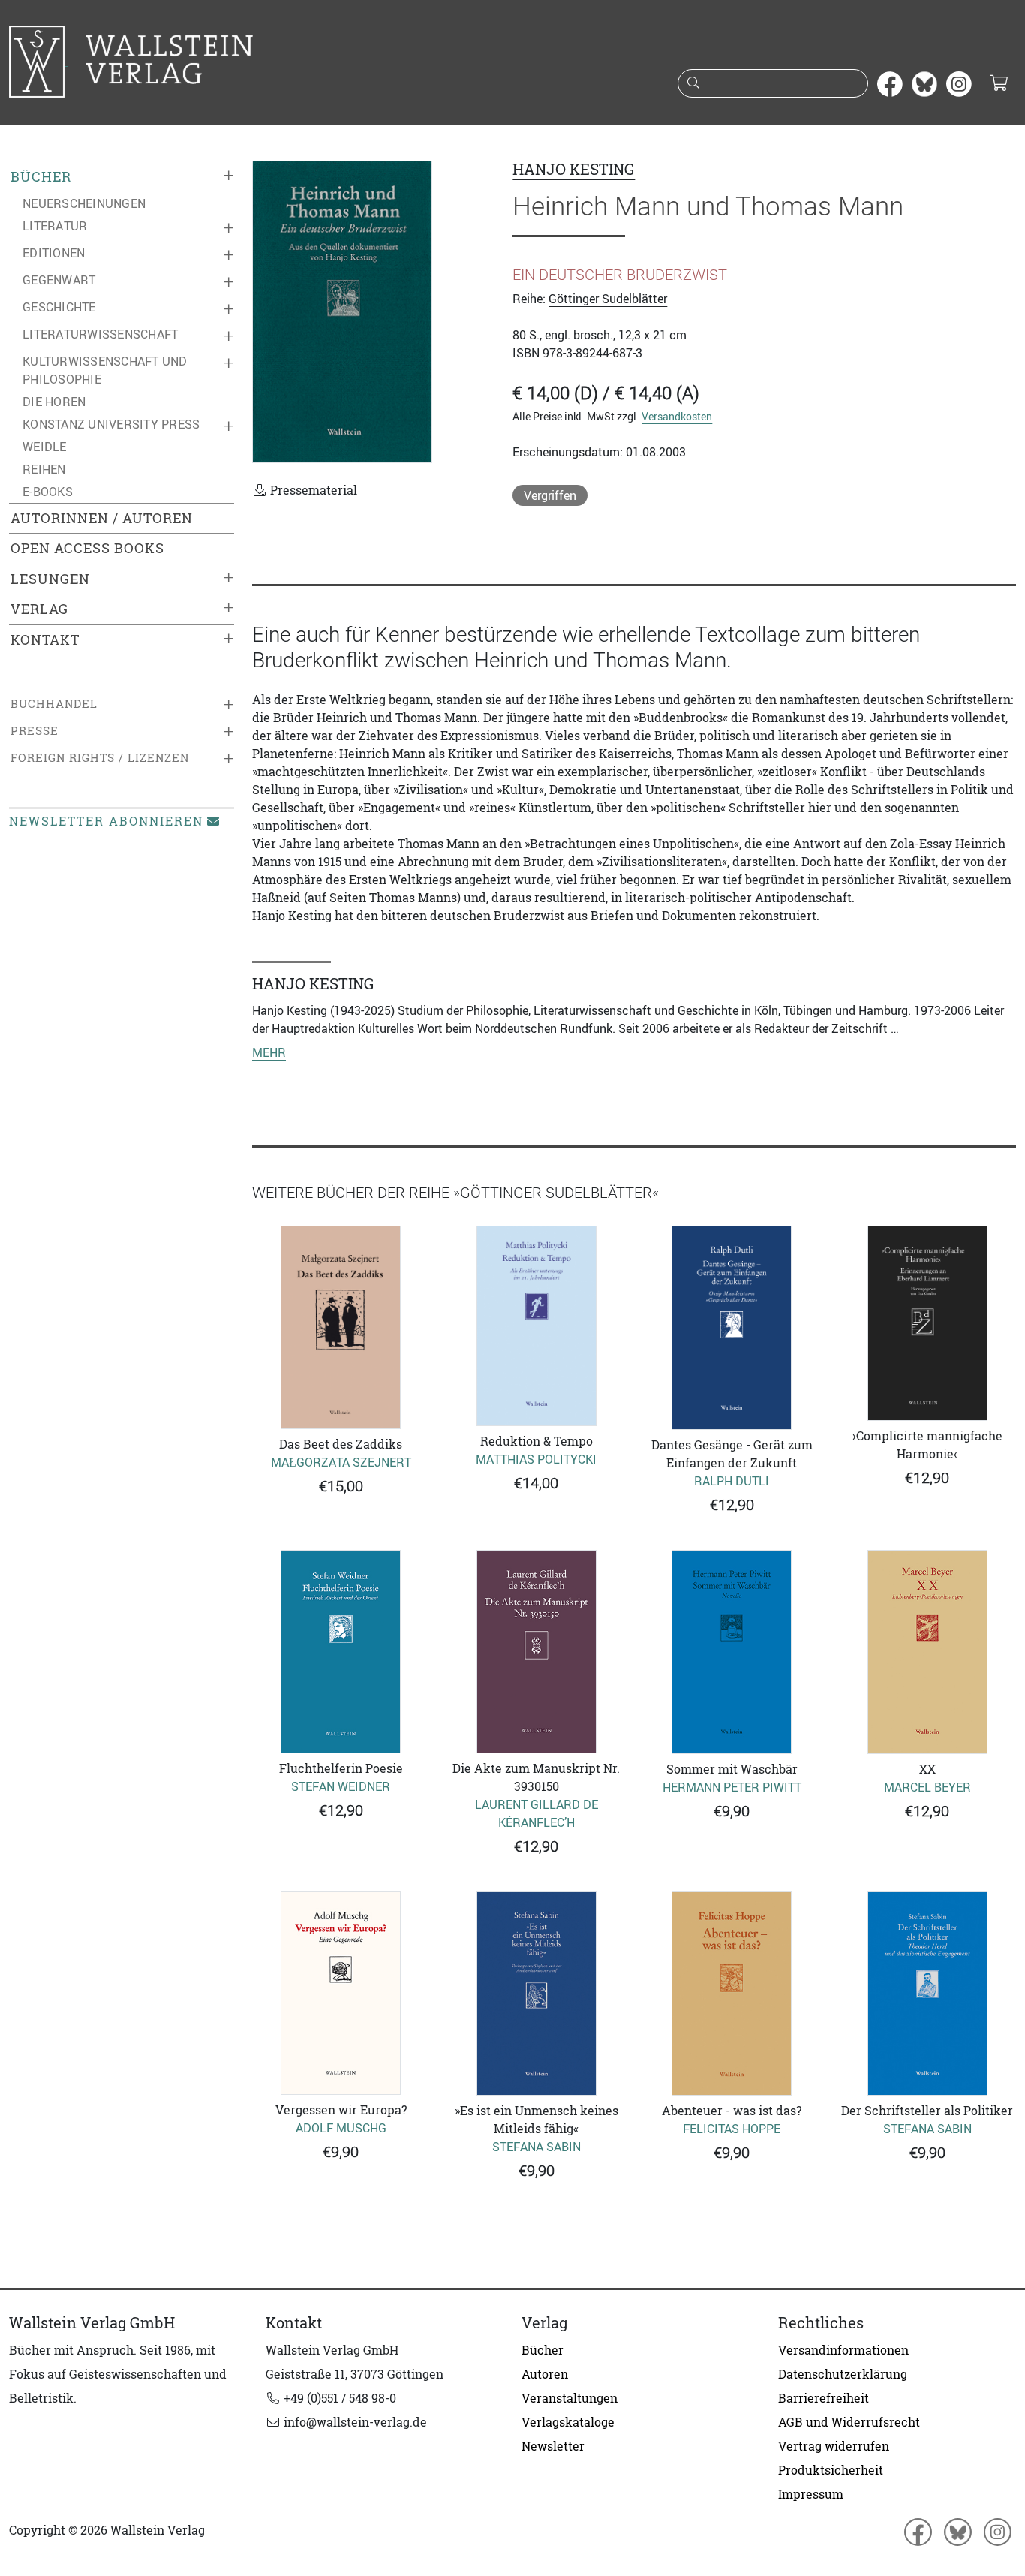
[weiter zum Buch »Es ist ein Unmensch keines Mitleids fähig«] (537, 1994)
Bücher (41, 177)
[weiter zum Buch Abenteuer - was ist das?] (732, 1994)
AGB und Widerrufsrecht (849, 2422)
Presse (35, 731)
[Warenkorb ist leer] (998, 84)
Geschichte (59, 307)
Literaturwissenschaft (100, 334)
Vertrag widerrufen (834, 2446)
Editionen (54, 253)
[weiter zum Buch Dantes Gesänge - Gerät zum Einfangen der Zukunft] (732, 1328)
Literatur (55, 226)
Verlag (39, 609)
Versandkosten (677, 416)
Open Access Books (87, 548)
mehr (269, 1052)
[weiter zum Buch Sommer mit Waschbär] (732, 1652)
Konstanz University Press (111, 424)
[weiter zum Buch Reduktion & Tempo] (537, 1326)
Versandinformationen (843, 2350)
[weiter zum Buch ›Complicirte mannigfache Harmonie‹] (928, 1323)
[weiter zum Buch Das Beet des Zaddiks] (341, 1327)
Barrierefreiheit (824, 2398)
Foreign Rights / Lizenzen (100, 758)
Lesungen (50, 579)
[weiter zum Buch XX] (928, 1652)
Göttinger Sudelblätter (608, 299)
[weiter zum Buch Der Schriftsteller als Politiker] (928, 1994)
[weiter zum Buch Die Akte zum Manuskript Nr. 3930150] (537, 1652)
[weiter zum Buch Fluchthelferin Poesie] (341, 1652)
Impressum (811, 2494)
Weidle (45, 447)
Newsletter (553, 2446)
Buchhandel (54, 704)
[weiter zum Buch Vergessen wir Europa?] (341, 1993)
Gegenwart (59, 280)
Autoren (545, 2374)
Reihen (44, 469)
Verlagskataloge (568, 2422)
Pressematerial (312, 490)
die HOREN (54, 402)
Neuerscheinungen (84, 203)
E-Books (48, 492)
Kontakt (45, 640)
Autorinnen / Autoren (102, 518)
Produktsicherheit (831, 2470)
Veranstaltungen (570, 2398)
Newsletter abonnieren (106, 821)
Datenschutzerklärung (843, 2374)
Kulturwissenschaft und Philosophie (105, 370)
